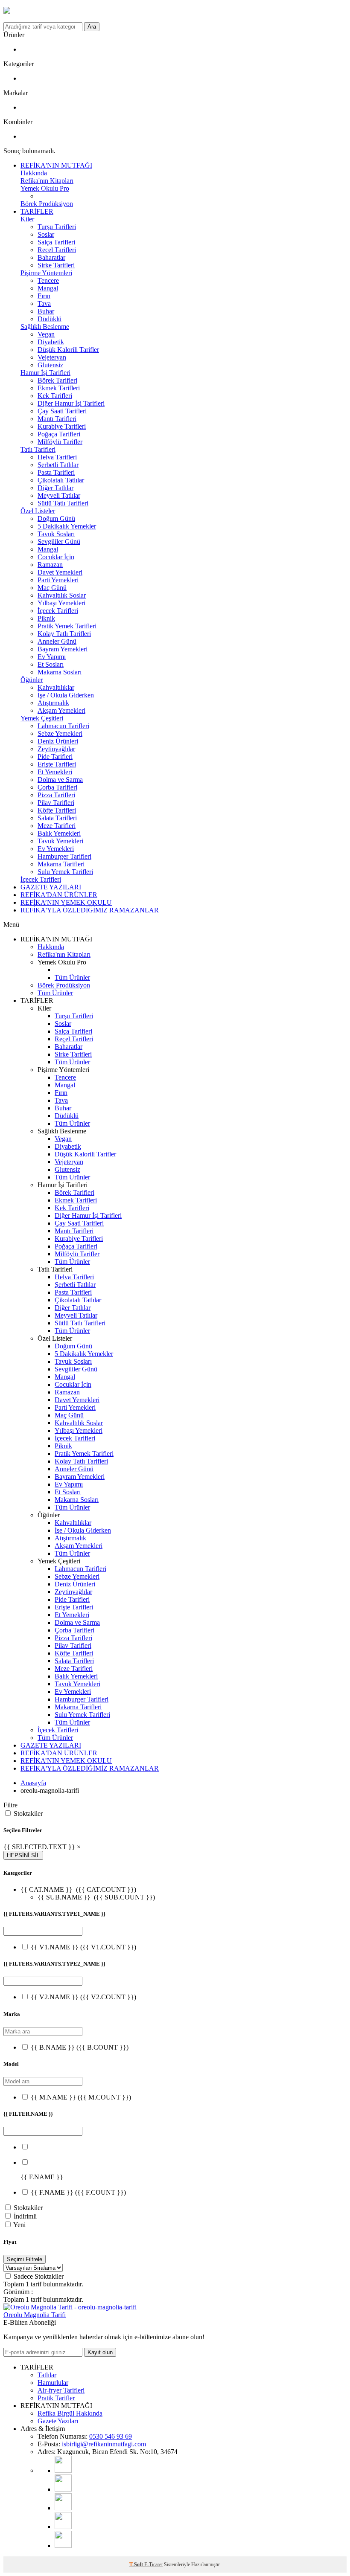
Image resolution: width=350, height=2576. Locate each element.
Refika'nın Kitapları (47, 181)
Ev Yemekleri (56, 849)
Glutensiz (50, 365)
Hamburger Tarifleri (64, 856)
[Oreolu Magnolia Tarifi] (70, 2307)
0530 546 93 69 (111, 2436)
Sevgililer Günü (59, 542)
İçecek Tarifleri (58, 611)
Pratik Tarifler (56, 2398)
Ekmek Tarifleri (59, 388)
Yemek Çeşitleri (42, 718)
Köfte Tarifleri (57, 810)
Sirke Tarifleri (56, 265)
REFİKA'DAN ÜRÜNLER (59, 895)
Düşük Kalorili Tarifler (68, 350)
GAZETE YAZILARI (51, 887)
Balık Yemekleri (59, 833)
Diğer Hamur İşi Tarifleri (71, 403)
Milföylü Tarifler (60, 442)
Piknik (46, 618)
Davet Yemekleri (60, 572)
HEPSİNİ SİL (23, 1855)
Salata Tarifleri (57, 818)
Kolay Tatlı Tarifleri (64, 634)
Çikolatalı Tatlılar (61, 480)
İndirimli (25, 2216)
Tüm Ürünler (72, 977)
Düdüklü (50, 319)
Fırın (44, 296)
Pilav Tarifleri (56, 803)
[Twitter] (63, 2546)
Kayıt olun (100, 2352)
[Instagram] (63, 2489)
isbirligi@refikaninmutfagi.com (104, 2444)
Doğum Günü (56, 518)
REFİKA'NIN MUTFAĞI (56, 165)
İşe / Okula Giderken (66, 695)
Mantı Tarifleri (57, 419)
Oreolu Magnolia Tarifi (35, 2315)
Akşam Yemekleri (61, 710)
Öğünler (32, 680)
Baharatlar (51, 257)
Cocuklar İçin (56, 557)
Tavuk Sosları (56, 534)
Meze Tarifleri (57, 826)
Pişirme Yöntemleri (46, 273)
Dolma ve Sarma (60, 780)
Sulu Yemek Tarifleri (65, 872)
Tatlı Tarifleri (38, 449)
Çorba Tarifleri (57, 787)
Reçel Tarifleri (57, 250)
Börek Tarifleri (57, 380)
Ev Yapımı (52, 657)
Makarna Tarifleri (61, 864)
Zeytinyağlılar (56, 749)
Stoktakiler (28, 1814)
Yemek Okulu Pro (45, 188)
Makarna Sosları (60, 672)
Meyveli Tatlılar (59, 495)
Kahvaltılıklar (56, 687)
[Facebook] (63, 2527)
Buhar (46, 311)
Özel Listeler (38, 511)
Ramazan (50, 565)
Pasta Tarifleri (56, 472)
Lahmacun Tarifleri (63, 726)
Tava (44, 303)
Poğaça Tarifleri (59, 434)
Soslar (46, 234)
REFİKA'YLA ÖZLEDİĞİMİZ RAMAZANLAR (90, 910)
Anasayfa (33, 1783)
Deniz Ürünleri (58, 741)
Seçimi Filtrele (25, 2259)
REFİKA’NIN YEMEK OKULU (66, 902)
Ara (92, 27)
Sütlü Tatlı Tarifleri (63, 503)
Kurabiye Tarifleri (62, 426)
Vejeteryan (52, 357)
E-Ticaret (153, 2564)
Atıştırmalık (53, 703)
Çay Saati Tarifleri (62, 411)
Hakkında (34, 173)
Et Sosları (51, 664)
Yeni (19, 2225)
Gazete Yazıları (58, 2421)
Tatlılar (47, 2375)
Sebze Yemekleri (60, 733)
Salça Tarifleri (56, 242)
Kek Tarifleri (55, 396)
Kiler (27, 219)
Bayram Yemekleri (63, 649)
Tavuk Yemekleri (60, 841)
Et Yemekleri (55, 772)
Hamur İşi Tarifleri (45, 373)
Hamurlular (53, 2383)
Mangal (48, 288)
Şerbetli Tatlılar (58, 465)
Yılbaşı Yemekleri (61, 603)
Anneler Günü (57, 641)
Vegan (46, 334)
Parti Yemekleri (58, 580)
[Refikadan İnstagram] (63, 2508)
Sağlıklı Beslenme (45, 327)
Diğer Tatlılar (55, 488)
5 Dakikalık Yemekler (67, 526)
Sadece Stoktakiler (39, 2276)
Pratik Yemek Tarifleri (67, 626)
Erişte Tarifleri (57, 764)
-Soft (137, 2564)
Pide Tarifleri (55, 757)
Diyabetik (51, 342)
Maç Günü (52, 588)
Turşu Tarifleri (57, 227)
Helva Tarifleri (57, 457)
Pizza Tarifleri (56, 795)
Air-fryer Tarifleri (61, 2390)
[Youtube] (63, 2470)
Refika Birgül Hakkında (70, 2413)
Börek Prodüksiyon (47, 204)
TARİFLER (37, 211)
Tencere (48, 280)
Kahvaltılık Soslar (62, 595)
